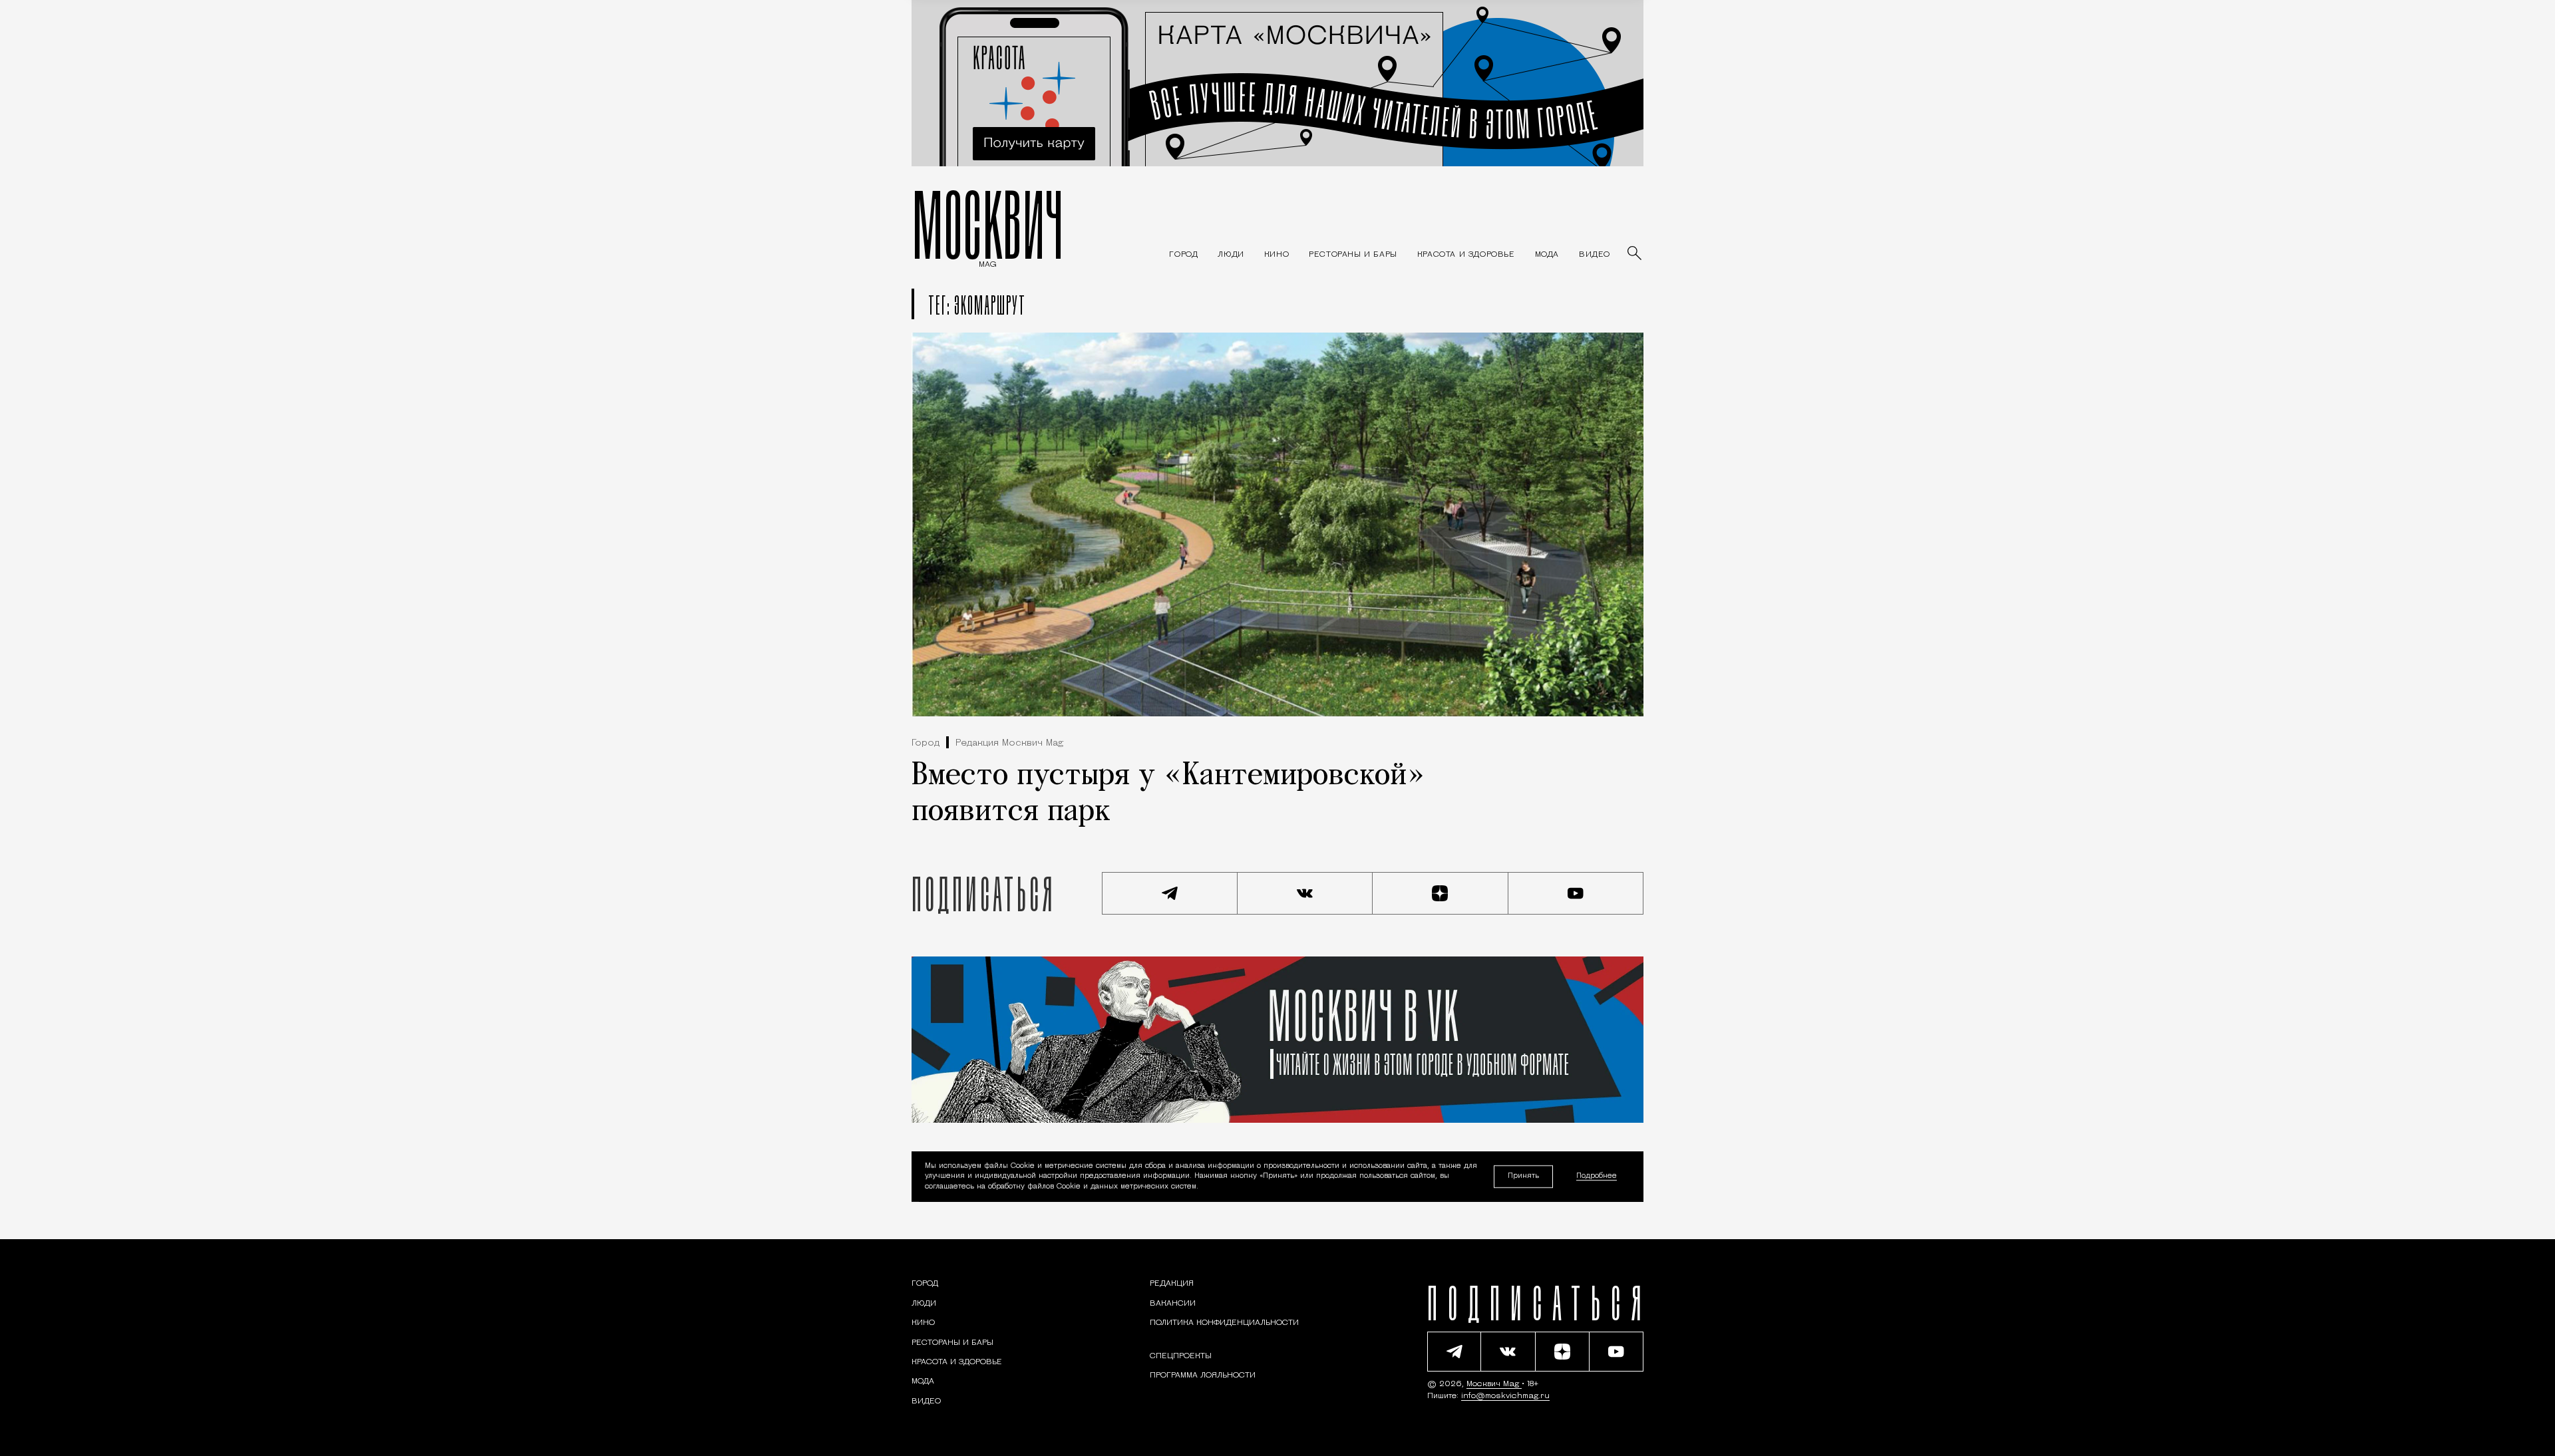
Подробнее (1597, 1177)
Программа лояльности (1203, 1376)
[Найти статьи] (1635, 254)
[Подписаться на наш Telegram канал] (1170, 893)
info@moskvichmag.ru (1505, 1396)
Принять (1523, 1176)
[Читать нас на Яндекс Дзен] (1441, 893)
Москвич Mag (1494, 1384)
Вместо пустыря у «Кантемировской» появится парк (1168, 794)
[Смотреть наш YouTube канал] (1576, 893)
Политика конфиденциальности (1224, 1323)
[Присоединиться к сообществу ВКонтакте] (1305, 893)
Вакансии (1173, 1304)
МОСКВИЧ (988, 224)
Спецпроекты (1181, 1356)
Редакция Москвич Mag (1009, 743)
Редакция (1172, 1284)
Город (926, 743)
